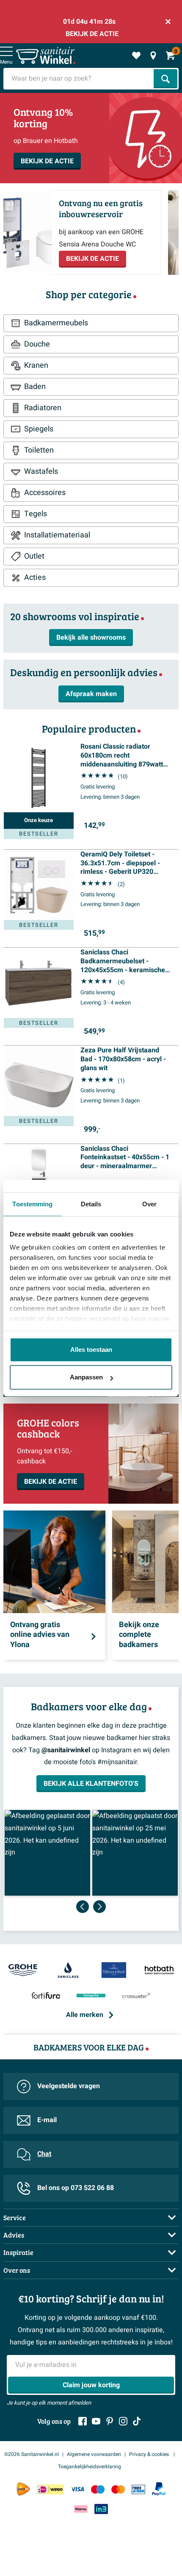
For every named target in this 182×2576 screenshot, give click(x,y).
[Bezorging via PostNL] (23, 2489)
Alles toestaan (91, 1350)
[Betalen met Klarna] (81, 2509)
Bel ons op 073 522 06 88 (76, 2188)
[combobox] (79, 79)
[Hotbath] (160, 1971)
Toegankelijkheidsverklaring (90, 2467)
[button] (47, 1853)
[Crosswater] (137, 1996)
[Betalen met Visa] (77, 2489)
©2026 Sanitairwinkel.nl (32, 2454)
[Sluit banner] (168, 22)
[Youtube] (96, 2421)
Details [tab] (91, 1204)
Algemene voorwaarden (94, 2454)
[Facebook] (83, 2421)
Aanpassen (86, 1377)
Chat (44, 2154)
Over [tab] (149, 1204)
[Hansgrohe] (91, 1996)
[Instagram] (123, 2421)
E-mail (47, 2120)
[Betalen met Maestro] (98, 2489)
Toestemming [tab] (32, 1204)
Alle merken (85, 2015)
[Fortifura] (46, 1996)
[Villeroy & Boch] (114, 1971)
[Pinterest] (110, 2421)
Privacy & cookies (150, 2454)
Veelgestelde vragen (69, 2086)
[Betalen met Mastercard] (118, 2489)
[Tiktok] (137, 2421)
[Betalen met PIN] (138, 2489)
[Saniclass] (69, 1971)
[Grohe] (23, 1971)
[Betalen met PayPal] (159, 2489)
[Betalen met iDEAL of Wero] (50, 2489)
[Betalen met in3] (101, 2509)
